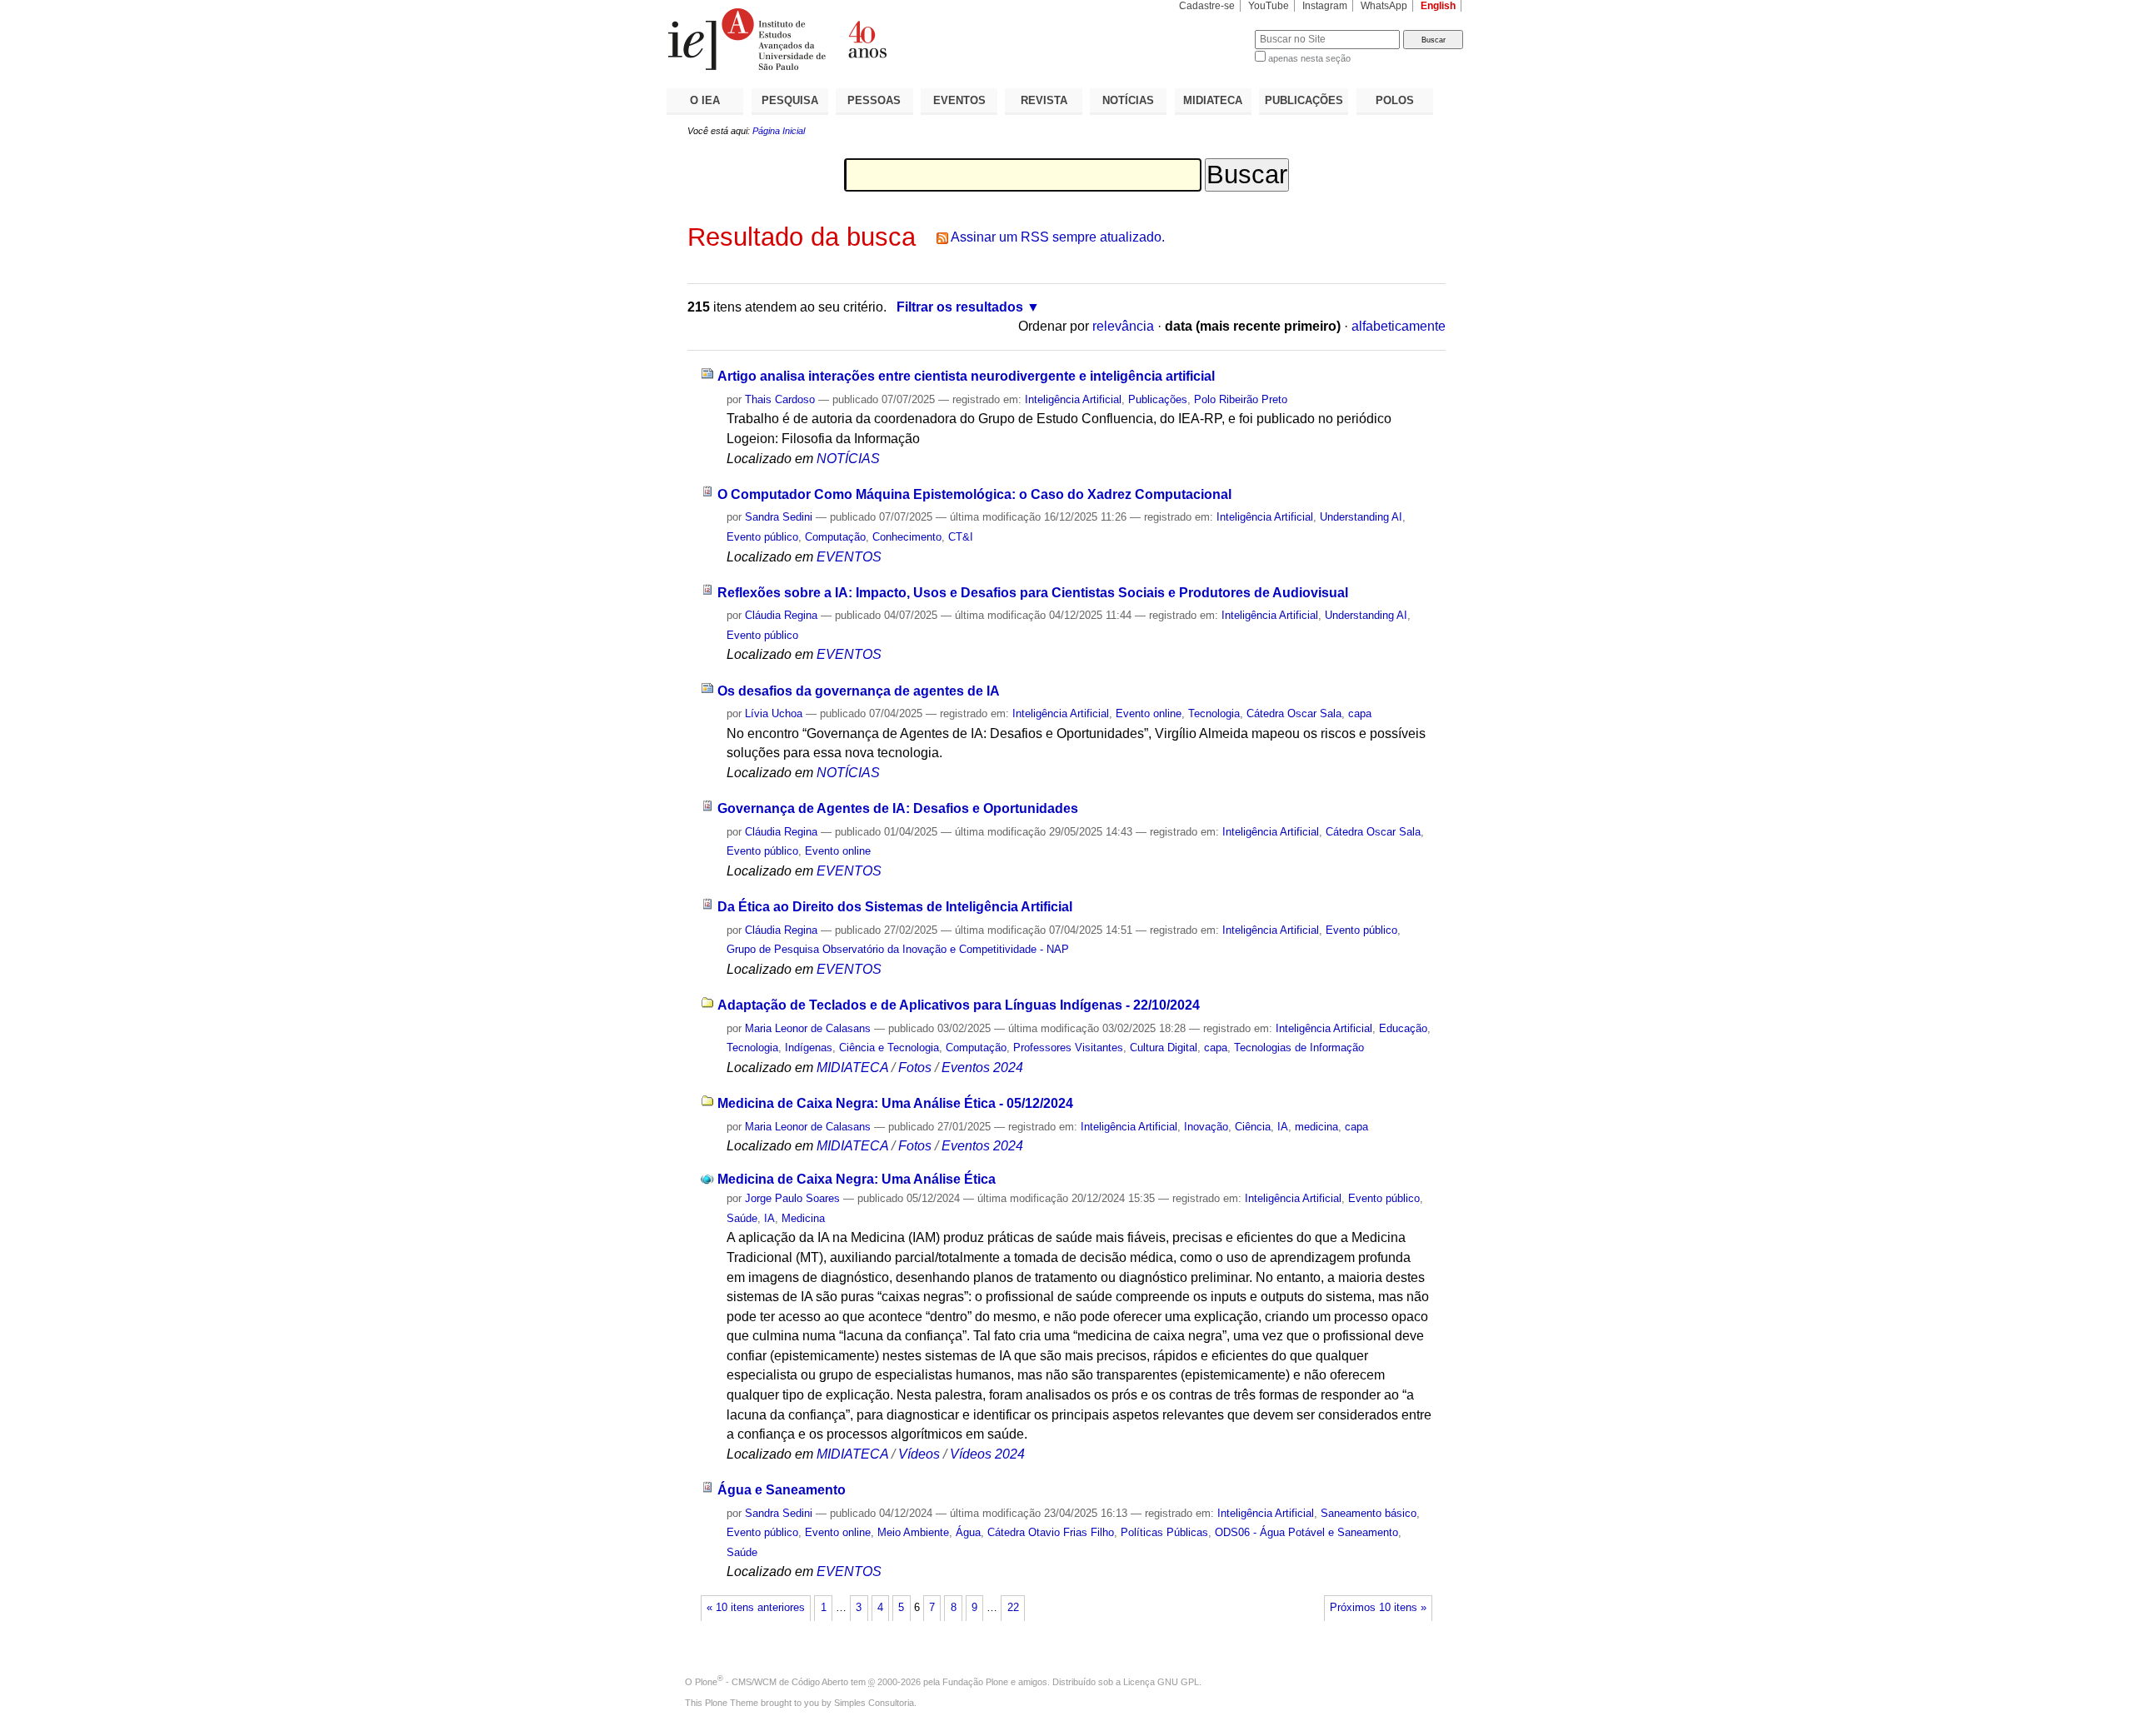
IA (1283, 1127)
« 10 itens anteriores (756, 1608)
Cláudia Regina (781, 615)
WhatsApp (1384, 6)
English (1438, 6)
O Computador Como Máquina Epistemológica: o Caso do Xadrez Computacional (974, 494)
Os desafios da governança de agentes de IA (859, 691)
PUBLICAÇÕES (1304, 100)
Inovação (1206, 1127)
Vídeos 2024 (987, 1454)
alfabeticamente (1399, 326)
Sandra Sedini (779, 517)
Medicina (803, 1218)
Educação (1403, 1028)
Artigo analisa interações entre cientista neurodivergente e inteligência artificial (966, 376)
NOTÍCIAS (1128, 100)
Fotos (915, 1068)
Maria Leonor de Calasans (808, 1028)
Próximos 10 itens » (1378, 1608)
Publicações (1158, 399)
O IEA (705, 100)
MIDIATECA (1213, 100)
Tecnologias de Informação (1299, 1048)
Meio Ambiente (913, 1532)
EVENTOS (959, 100)
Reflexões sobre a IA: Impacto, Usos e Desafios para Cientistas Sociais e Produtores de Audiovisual (1033, 593)
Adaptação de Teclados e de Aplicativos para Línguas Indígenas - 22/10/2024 (959, 1005)
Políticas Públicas (1164, 1532)
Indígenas (809, 1048)
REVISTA (1044, 100)
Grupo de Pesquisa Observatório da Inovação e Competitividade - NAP (898, 949)
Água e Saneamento (782, 1490)
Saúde (742, 1218)
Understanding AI (1361, 517)
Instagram (1325, 6)
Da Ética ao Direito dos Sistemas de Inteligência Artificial (895, 907)
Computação (835, 537)
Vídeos (919, 1454)
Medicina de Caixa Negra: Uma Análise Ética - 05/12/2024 (895, 1103)
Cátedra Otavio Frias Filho (1051, 1532)
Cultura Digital (1164, 1048)
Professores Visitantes (1068, 1048)
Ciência (1253, 1127)
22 (1013, 1608)
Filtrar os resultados (960, 307)
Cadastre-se (1207, 6)
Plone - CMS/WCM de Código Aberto (772, 1682)
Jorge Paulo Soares (792, 1198)
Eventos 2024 (982, 1068)
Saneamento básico (1369, 1513)
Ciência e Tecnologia (889, 1048)
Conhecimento (907, 537)
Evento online (1149, 713)
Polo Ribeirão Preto (1241, 399)
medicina (1316, 1127)
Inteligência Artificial (1073, 399)
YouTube (1269, 6)
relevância (1123, 326)
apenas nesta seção (1309, 58)
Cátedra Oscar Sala (1294, 713)
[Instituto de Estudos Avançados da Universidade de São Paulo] (867, 39)
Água (968, 1532)
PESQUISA (790, 100)
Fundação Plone (975, 1682)
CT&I (961, 537)
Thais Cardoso (780, 399)
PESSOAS (874, 100)
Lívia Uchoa (775, 713)
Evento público (762, 537)
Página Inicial (779, 131)
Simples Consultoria (874, 1703)
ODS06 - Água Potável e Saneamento (1306, 1532)
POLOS (1395, 100)
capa (1360, 713)
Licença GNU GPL (1161, 1682)
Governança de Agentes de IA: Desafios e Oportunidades (898, 808)
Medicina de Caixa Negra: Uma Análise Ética (857, 1179)
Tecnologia (1214, 713)
